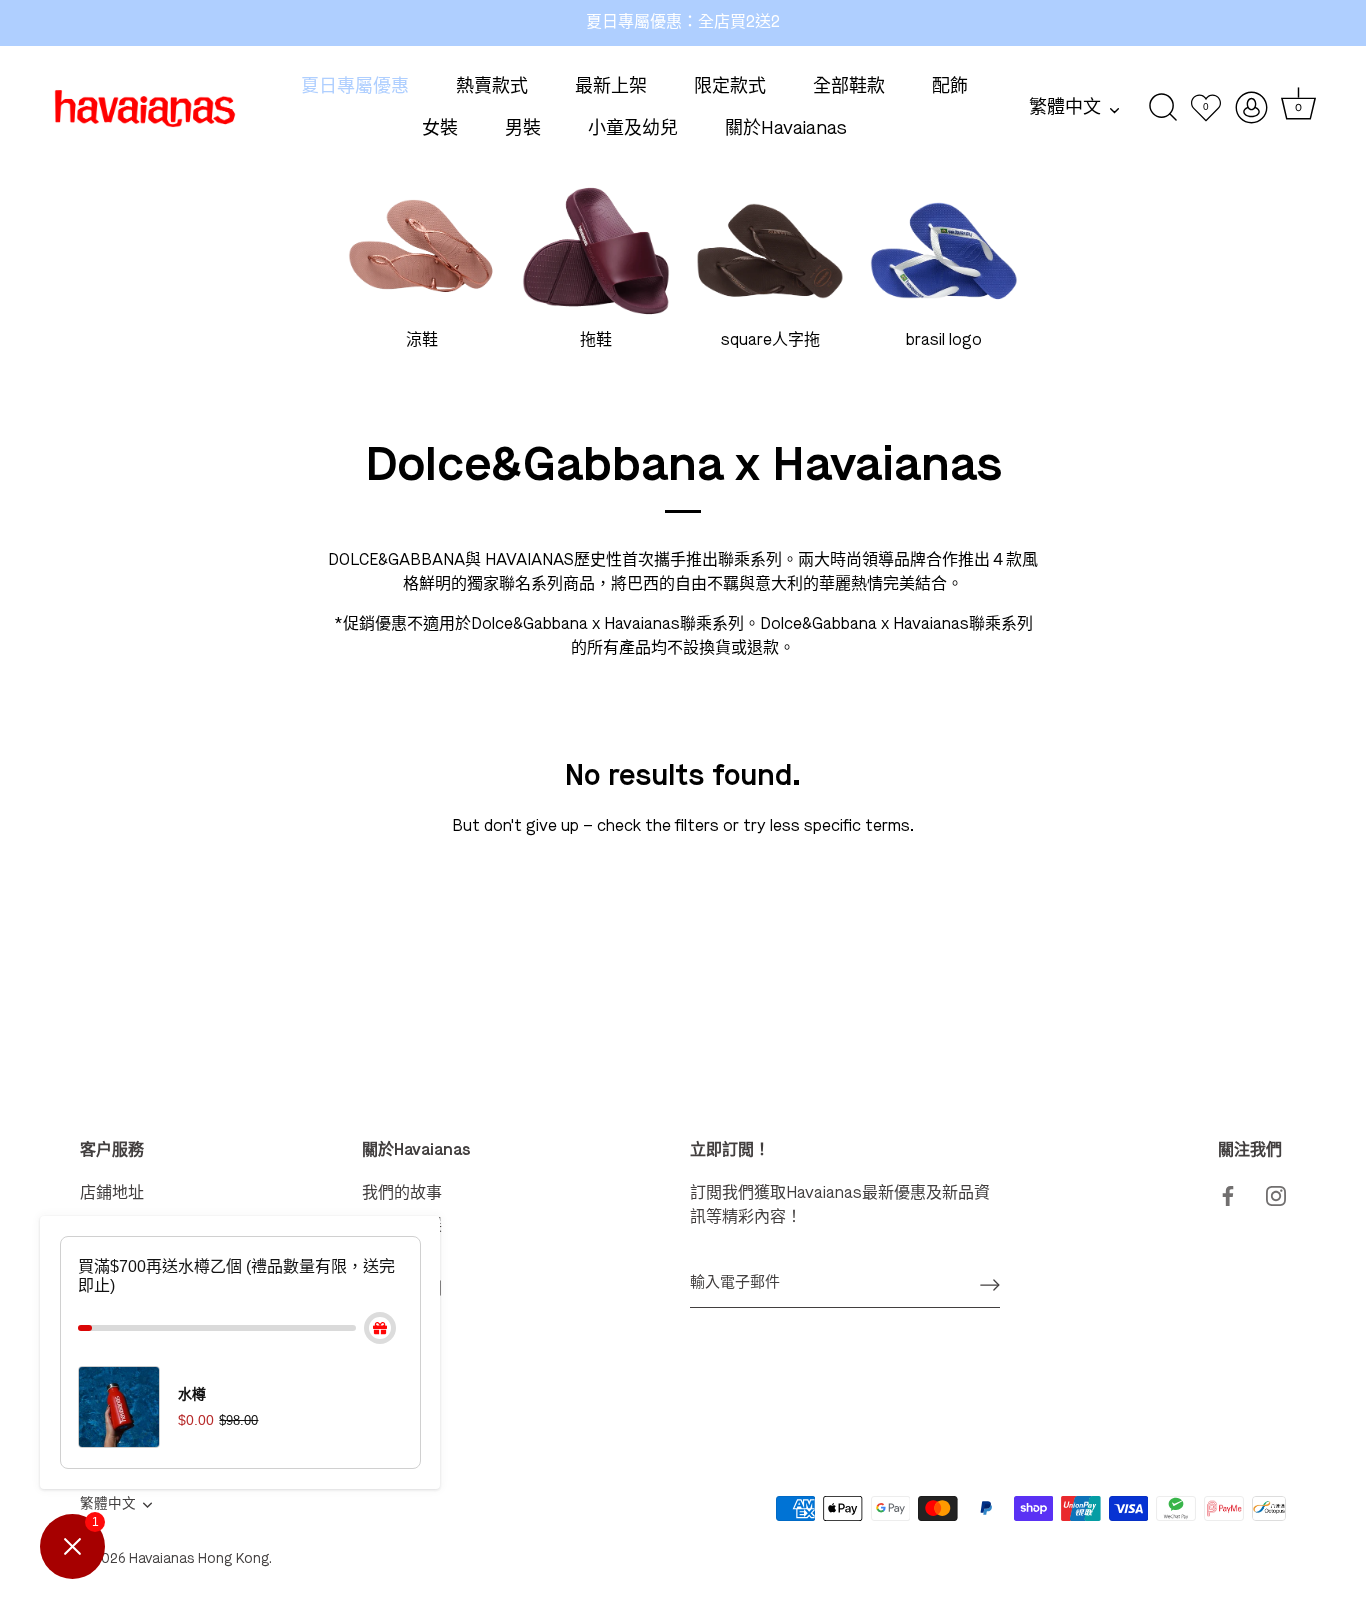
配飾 (950, 87)
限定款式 (730, 87)
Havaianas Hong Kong (199, 1559)
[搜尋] (1163, 108)
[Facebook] (1228, 1194)
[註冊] (990, 1284)
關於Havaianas (786, 129)
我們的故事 (402, 1194)
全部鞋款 (849, 87)
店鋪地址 (112, 1194)
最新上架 (611, 87)
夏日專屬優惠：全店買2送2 (683, 23)
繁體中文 (1065, 108)
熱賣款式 (492, 87)
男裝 (523, 129)
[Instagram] (1276, 1194)
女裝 (440, 129)
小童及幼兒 (633, 129)
